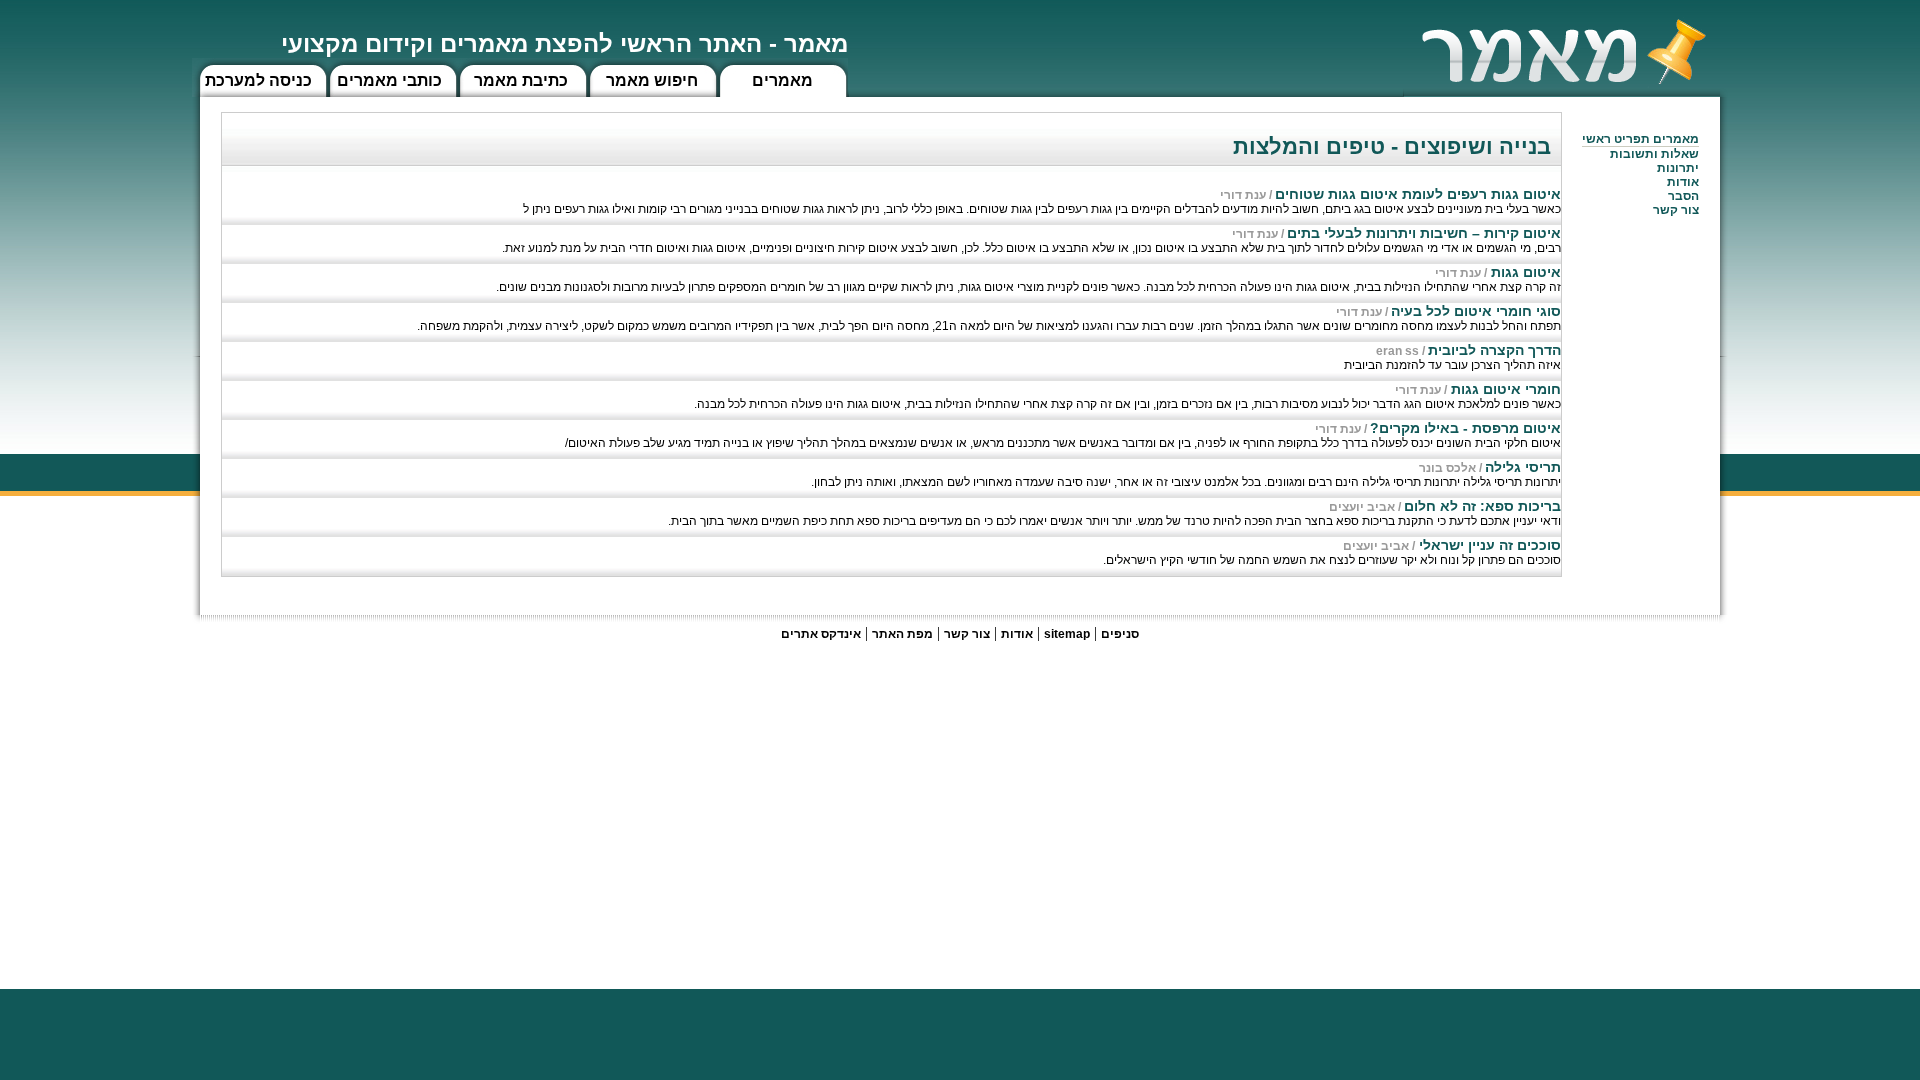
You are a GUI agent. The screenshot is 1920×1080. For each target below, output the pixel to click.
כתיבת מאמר (521, 80)
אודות (1683, 182)
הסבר (1683, 196)
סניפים (1120, 634)
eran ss (1397, 351)
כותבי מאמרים (389, 80)
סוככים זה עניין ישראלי (1488, 545)
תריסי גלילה (1523, 467)
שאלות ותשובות (1654, 154)
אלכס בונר (1447, 468)
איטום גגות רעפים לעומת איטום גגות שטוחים (1418, 194)
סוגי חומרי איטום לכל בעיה (1476, 311)
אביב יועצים (1362, 507)
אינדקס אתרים (821, 634)
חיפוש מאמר (652, 80)
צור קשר (967, 634)
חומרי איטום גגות (1504, 389)
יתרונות (1678, 168)
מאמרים (782, 80)
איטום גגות (1524, 272)
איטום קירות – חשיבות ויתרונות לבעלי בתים (1424, 233)
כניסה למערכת (258, 80)
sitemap (1067, 634)
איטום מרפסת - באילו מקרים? (1465, 428)
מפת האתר (902, 634)
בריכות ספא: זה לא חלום (1482, 506)
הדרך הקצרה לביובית (1494, 350)
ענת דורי (1243, 195)
